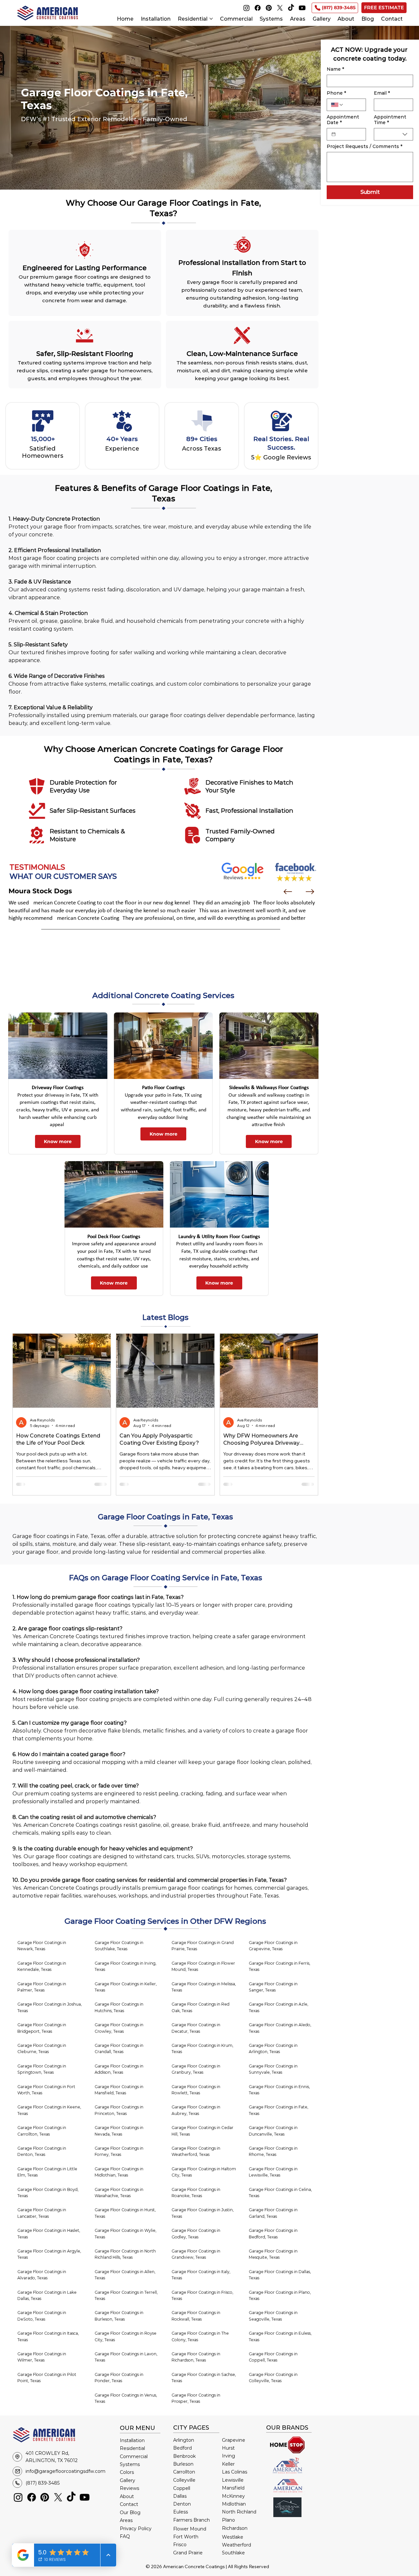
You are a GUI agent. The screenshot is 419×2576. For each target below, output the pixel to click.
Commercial (134, 2456)
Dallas (180, 2496)
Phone (336, 93)
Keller (228, 2464)
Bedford (182, 2448)
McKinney (233, 2496)
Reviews (129, 2488)
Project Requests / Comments (364, 147)
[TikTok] (291, 8)
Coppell (182, 2488)
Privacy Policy (136, 2529)
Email (382, 93)
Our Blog (130, 2512)
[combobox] (393, 134)
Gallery (128, 2480)
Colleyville (184, 2480)
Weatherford (237, 2545)
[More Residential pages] (211, 19)
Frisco (180, 2545)
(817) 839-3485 (43, 2483)
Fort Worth (186, 2537)
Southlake (233, 2553)
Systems (130, 2464)
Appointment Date (343, 120)
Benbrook (184, 2456)
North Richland (239, 2512)
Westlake (233, 2537)
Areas (126, 2520)
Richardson (235, 2528)
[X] (280, 8)
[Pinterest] (269, 8)
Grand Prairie (188, 2553)
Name (335, 69)
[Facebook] (258, 8)
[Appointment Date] (334, 134)
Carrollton (184, 2472)
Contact (129, 2504)
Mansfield (233, 2488)
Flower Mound (190, 2529)
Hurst (228, 2448)
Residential (132, 2448)
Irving (228, 2456)
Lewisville (233, 2480)
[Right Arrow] (310, 892)
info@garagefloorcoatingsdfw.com (65, 2471)
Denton (182, 2504)
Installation (132, 2440)
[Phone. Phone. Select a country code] (337, 105)
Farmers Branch (191, 2520)
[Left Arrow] (288, 892)
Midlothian (234, 2504)
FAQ (125, 2536)
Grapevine (234, 2440)
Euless (181, 2512)
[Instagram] (246, 8)
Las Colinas (235, 2472)
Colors (127, 2472)
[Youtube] (302, 8)
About (127, 2496)
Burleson (183, 2464)
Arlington (184, 2440)
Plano (228, 2520)
